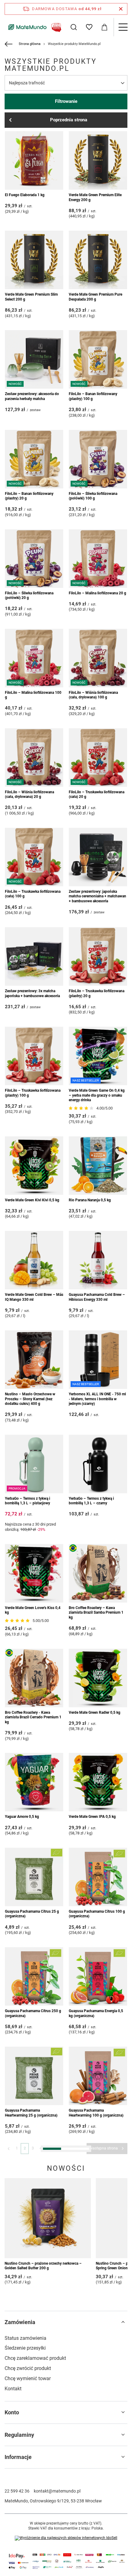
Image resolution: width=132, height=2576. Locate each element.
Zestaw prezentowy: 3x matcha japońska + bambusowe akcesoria (32, 993)
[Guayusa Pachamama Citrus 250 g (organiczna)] (34, 1976)
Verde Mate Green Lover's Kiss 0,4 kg (33, 1610)
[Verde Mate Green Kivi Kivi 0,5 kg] (34, 1166)
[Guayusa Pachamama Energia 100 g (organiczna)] (98, 2374)
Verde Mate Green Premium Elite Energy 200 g (95, 197)
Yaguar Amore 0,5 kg (22, 1817)
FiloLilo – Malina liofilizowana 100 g (33, 695)
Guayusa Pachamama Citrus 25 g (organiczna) (32, 1914)
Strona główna (30, 44)
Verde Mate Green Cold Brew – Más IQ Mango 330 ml (34, 1297)
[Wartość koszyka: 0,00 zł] (104, 27)
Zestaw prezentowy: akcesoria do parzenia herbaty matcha (32, 396)
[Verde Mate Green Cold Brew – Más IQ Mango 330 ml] (34, 1260)
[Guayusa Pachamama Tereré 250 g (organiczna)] (98, 2275)
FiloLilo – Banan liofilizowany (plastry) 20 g (29, 496)
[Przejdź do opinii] (82, 1108)
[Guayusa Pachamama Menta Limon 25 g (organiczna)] (98, 2474)
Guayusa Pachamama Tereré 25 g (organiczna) (96, 2212)
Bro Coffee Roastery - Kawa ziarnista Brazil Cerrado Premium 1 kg (33, 1717)
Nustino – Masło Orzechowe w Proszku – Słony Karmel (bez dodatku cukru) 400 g (30, 1399)
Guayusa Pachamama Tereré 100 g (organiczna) (33, 2312)
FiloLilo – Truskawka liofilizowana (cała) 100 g (33, 894)
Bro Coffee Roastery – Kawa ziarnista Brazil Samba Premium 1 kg (96, 1613)
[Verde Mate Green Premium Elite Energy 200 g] (98, 160)
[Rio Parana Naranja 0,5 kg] (98, 1166)
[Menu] (123, 27)
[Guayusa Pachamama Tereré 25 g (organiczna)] (98, 2175)
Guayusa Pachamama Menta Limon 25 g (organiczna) (98, 2511)
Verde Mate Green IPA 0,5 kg (92, 1817)
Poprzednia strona (69, 120)
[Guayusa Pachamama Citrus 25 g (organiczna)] (34, 1877)
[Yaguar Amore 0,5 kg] (34, 1782)
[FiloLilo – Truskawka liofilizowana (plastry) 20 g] (98, 956)
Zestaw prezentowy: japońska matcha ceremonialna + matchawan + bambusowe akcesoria (97, 896)
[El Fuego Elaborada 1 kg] (34, 160)
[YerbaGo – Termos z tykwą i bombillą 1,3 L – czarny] (98, 1464)
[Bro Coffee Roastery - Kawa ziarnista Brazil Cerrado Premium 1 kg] (34, 1678)
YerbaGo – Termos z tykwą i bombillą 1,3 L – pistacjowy (27, 1501)
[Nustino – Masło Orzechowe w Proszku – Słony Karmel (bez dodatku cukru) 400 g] (34, 1360)
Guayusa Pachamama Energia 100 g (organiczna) (97, 2411)
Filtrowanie (66, 101)
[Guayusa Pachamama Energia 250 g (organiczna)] (34, 2474)
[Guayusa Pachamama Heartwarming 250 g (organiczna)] (34, 2175)
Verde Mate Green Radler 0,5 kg (95, 1713)
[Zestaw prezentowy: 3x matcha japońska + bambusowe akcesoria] (34, 956)
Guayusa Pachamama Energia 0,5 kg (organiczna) (96, 2013)
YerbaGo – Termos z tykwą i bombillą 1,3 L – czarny (91, 1501)
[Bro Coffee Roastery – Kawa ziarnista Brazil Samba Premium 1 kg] (98, 1573)
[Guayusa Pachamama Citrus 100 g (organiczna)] (98, 1877)
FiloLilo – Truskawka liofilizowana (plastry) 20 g (97, 993)
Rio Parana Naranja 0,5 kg (90, 1200)
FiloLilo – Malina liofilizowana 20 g (97, 593)
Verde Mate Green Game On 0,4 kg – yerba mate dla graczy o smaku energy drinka (97, 1095)
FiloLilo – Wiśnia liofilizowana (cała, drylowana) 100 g (93, 695)
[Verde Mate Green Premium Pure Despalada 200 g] (98, 260)
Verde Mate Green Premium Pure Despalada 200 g (95, 297)
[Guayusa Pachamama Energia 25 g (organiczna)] (34, 2374)
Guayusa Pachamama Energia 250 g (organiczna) (33, 2511)
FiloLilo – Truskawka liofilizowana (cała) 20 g (97, 795)
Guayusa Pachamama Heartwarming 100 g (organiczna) (96, 2113)
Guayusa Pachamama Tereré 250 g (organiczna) (97, 2312)
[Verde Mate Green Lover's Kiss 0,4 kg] (34, 1573)
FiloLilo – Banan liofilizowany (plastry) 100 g (93, 396)
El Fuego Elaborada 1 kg (25, 195)
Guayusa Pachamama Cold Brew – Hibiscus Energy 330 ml (97, 1297)
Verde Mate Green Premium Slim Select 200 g (31, 297)
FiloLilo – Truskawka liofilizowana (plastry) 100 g (33, 1093)
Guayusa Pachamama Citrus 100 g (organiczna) (97, 1914)
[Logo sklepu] (34, 27)
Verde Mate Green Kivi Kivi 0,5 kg (32, 1200)
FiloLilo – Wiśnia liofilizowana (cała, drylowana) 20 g (29, 795)
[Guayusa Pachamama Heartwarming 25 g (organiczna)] (34, 2076)
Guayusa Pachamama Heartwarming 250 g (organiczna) (32, 2212)
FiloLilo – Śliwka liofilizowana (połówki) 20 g (29, 596)
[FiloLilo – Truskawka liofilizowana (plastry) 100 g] (34, 1056)
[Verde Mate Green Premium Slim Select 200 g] (34, 260)
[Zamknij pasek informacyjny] (121, 9)
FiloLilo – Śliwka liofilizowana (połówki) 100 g (93, 496)
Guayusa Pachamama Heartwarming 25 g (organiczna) (31, 2113)
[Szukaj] (74, 27)
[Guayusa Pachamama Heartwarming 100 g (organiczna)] (98, 2076)
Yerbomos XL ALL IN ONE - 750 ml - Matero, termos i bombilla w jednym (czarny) (97, 1399)
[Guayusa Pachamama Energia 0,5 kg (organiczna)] (98, 1976)
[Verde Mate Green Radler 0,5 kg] (98, 1678)
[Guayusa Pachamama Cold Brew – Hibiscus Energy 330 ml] (98, 1260)
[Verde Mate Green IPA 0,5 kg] (98, 1782)
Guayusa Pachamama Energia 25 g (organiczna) (33, 2411)
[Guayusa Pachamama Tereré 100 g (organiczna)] (34, 2275)
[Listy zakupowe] (89, 27)
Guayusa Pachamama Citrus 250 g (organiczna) (33, 2013)
